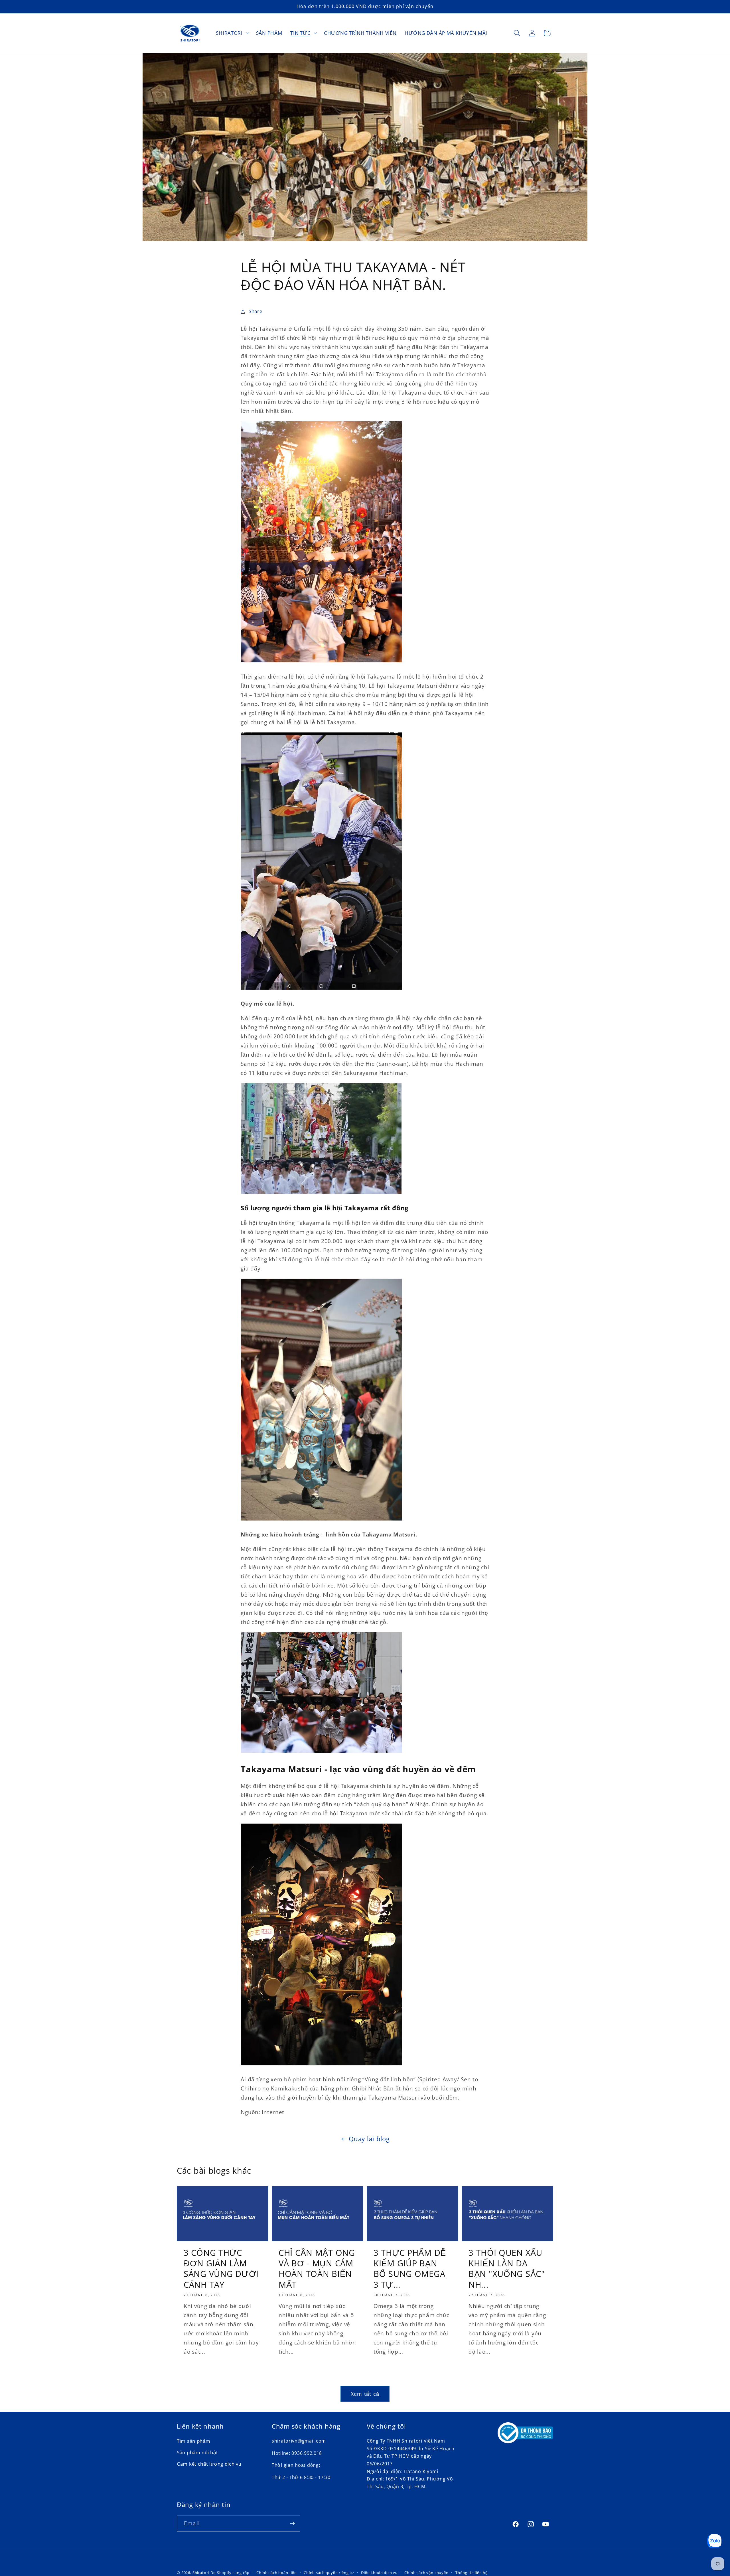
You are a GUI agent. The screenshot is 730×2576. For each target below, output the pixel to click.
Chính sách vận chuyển (426, 2573)
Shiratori (201, 2573)
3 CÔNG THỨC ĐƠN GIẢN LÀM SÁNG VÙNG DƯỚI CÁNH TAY (221, 2269)
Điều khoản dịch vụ (379, 2573)
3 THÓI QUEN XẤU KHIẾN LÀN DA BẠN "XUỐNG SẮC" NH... (507, 2269)
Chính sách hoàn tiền (277, 2573)
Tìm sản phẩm (194, 2441)
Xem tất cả (365, 2394)
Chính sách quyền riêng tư (329, 2573)
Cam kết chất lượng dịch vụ (209, 2464)
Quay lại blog (369, 2139)
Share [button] (255, 311)
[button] (232, 33)
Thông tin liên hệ (472, 2573)
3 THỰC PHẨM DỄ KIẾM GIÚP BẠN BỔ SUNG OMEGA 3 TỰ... (410, 2269)
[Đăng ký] (292, 2524)
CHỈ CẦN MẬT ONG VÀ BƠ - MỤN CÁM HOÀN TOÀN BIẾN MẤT (317, 2269)
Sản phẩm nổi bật (197, 2453)
